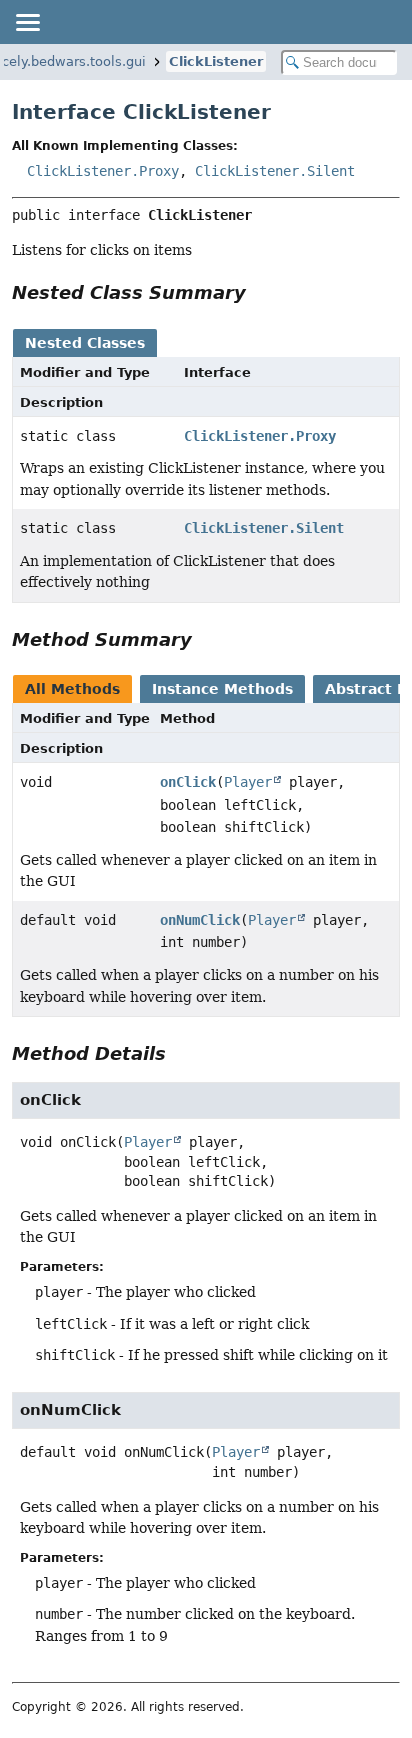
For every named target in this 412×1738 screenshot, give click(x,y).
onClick (188, 782)
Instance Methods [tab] (222, 689)
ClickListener (216, 61)
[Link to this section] (260, 292)
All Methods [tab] (72, 689)
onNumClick (200, 920)
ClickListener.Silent (275, 171)
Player (248, 782)
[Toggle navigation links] (27, 22)
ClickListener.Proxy (103, 171)
